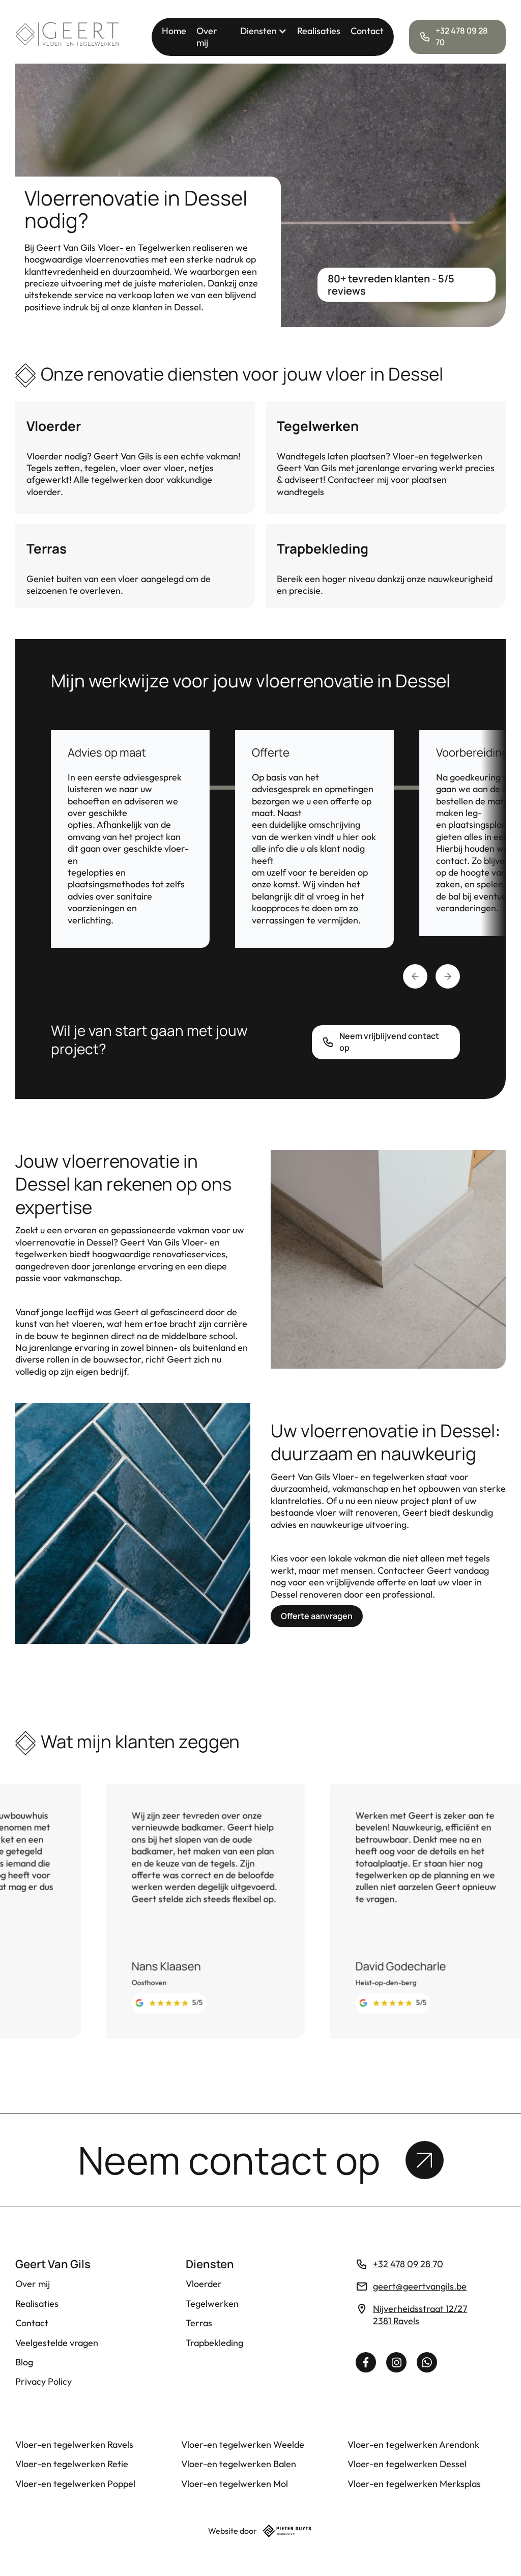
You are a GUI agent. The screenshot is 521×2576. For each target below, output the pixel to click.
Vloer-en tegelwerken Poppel (75, 2484)
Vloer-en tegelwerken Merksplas (414, 2484)
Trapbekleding (214, 2343)
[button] (264, 31)
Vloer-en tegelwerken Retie (72, 2464)
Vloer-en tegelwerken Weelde (243, 2444)
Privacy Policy (44, 2381)
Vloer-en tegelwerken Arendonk (413, 2444)
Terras (199, 2323)
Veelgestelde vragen (57, 2343)
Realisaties (319, 31)
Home (174, 31)
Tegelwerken (212, 2304)
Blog (24, 2362)
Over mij (207, 37)
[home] (68, 37)
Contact (367, 31)
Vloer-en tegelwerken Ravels (74, 2444)
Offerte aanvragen (317, 1616)
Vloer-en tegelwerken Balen (239, 2464)
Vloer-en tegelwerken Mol (235, 2484)
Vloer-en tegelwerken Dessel (407, 2464)
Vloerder (204, 2284)
